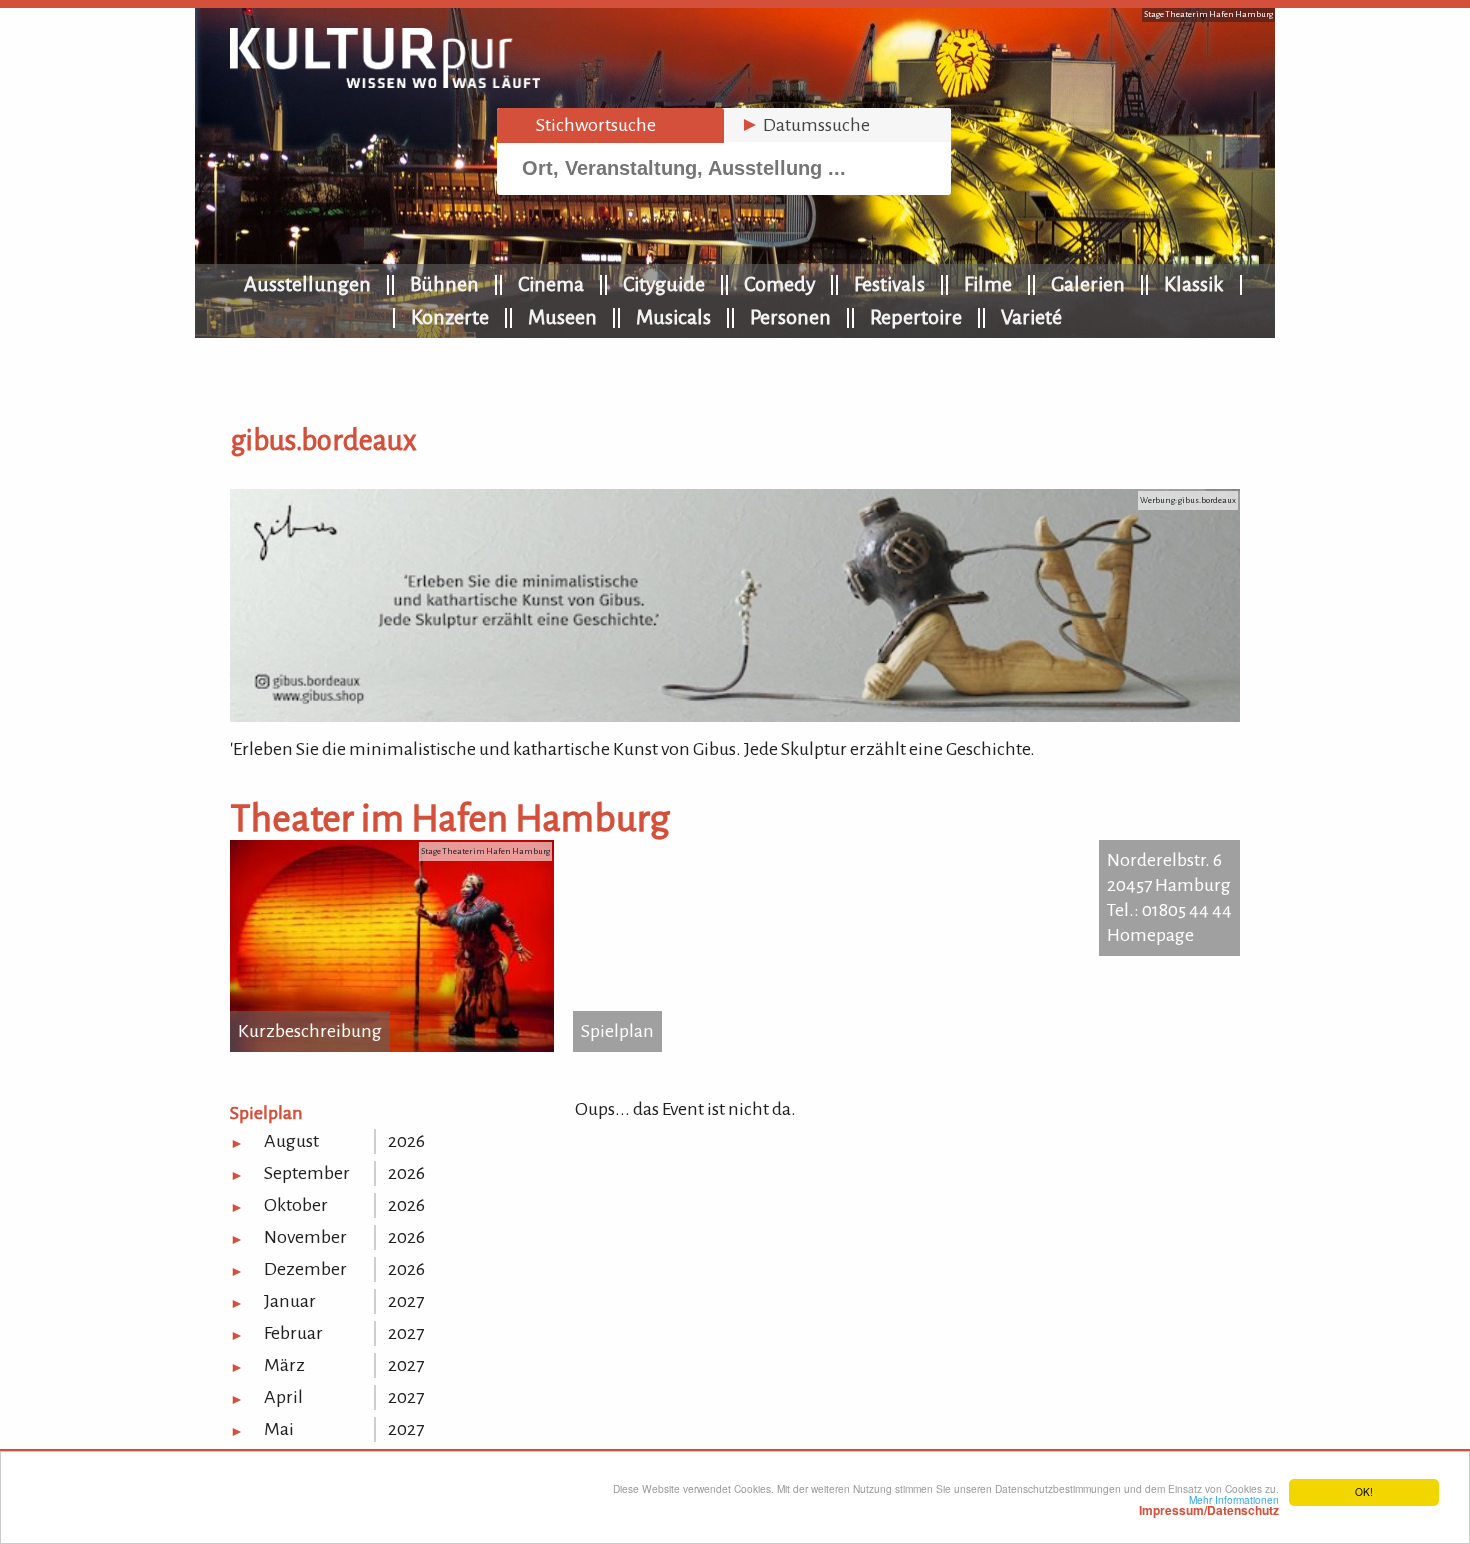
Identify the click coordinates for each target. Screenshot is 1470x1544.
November (305, 1237)
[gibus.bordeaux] (735, 716)
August (291, 1141)
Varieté (1031, 317)
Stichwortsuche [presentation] (584, 125)
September (307, 1173)
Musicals (673, 317)
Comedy (779, 284)
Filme (988, 284)
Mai (279, 1429)
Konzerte (450, 317)
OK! (1364, 1491)
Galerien (1088, 284)
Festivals (889, 284)
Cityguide (664, 284)
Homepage (1150, 935)
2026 (406, 1141)
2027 (406, 1301)
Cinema (551, 284)
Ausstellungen (307, 284)
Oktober (296, 1205)
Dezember (305, 1269)
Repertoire (916, 317)
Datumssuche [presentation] (805, 125)
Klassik (1194, 284)
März (284, 1365)
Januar (290, 1301)
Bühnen (444, 284)
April (283, 1397)
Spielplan (617, 1031)
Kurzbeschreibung (310, 1031)
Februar (293, 1333)
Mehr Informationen (1209, 1505)
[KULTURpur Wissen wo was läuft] (385, 82)
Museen (562, 317)
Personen (790, 317)
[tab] (610, 125)
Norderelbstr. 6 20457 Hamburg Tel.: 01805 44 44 (1169, 885)
